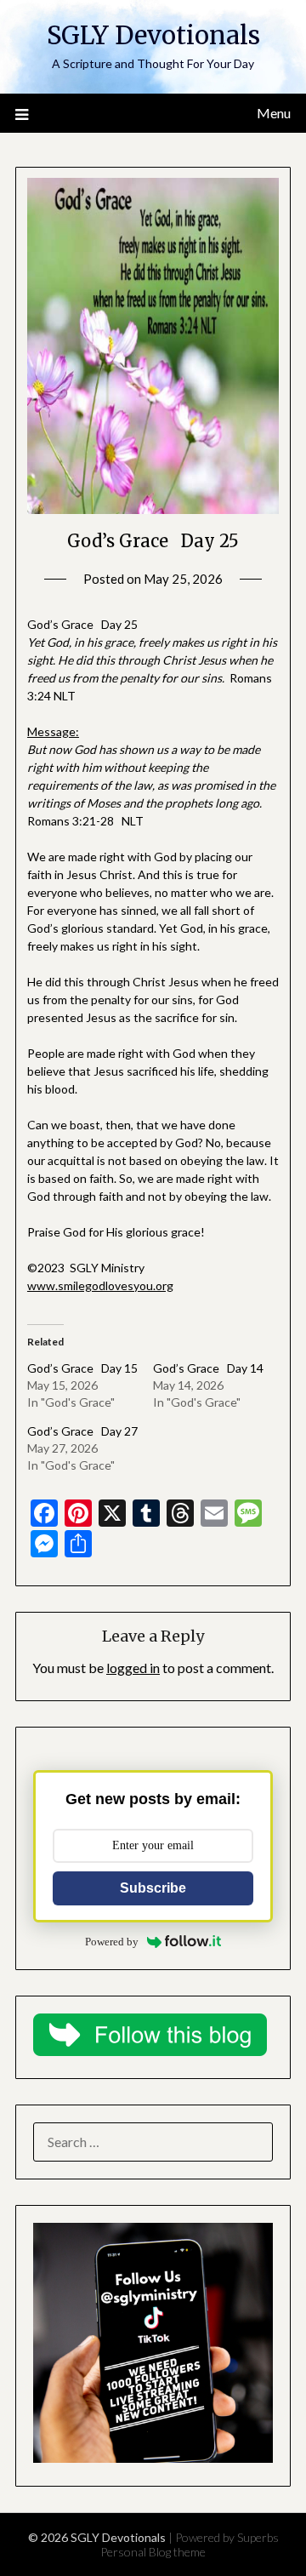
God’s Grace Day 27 (82, 1431)
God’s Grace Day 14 (208, 1368)
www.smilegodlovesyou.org (100, 1285)
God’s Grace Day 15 (82, 1368)
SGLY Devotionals (153, 35)
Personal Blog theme (153, 2552)
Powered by (112, 1942)
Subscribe (153, 1888)
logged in (133, 1668)
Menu (274, 113)
